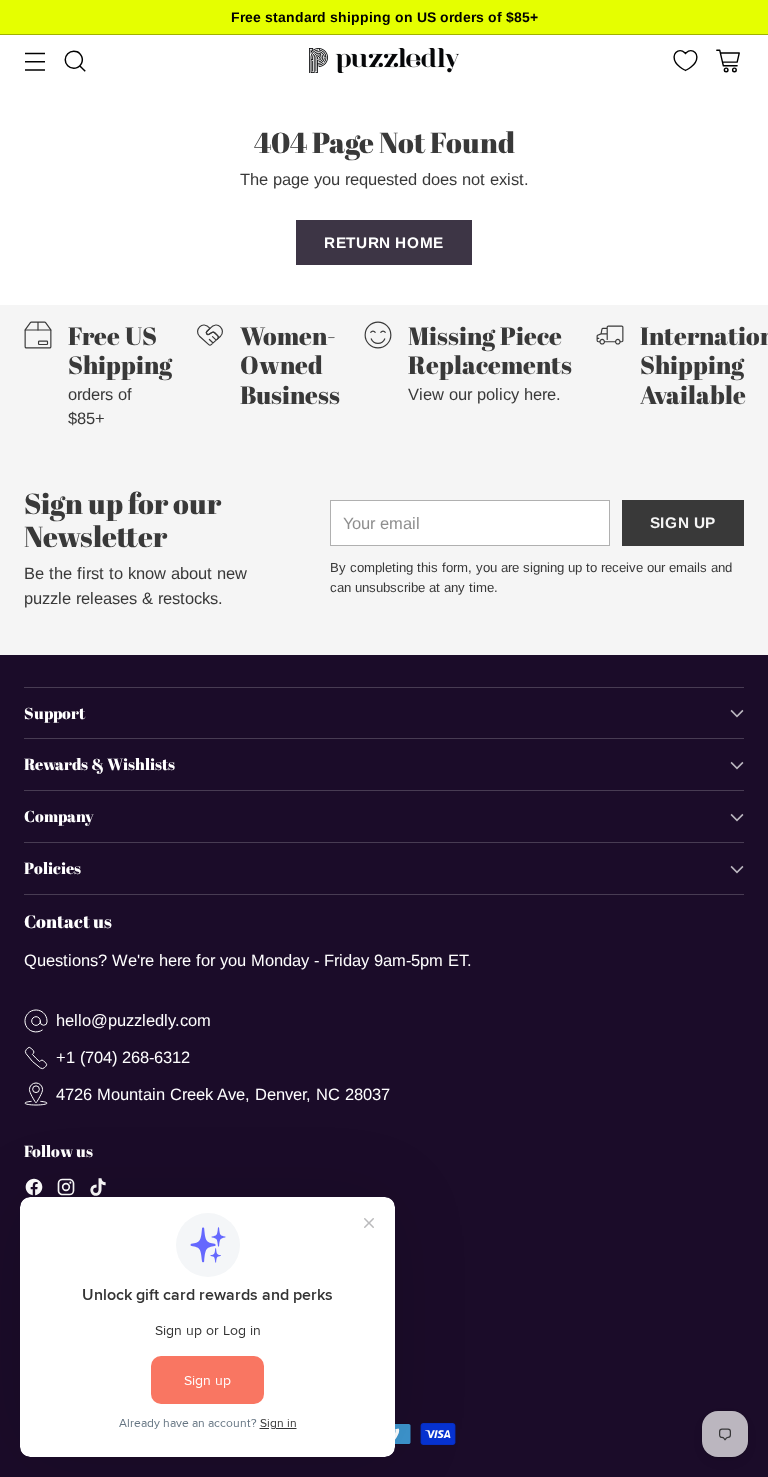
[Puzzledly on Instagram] (66, 1190)
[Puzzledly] (384, 60)
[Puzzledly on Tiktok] (98, 1190)
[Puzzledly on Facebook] (34, 1190)
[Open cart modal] (727, 60)
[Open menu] (34, 60)
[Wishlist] (683, 60)
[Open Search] (74, 60)
